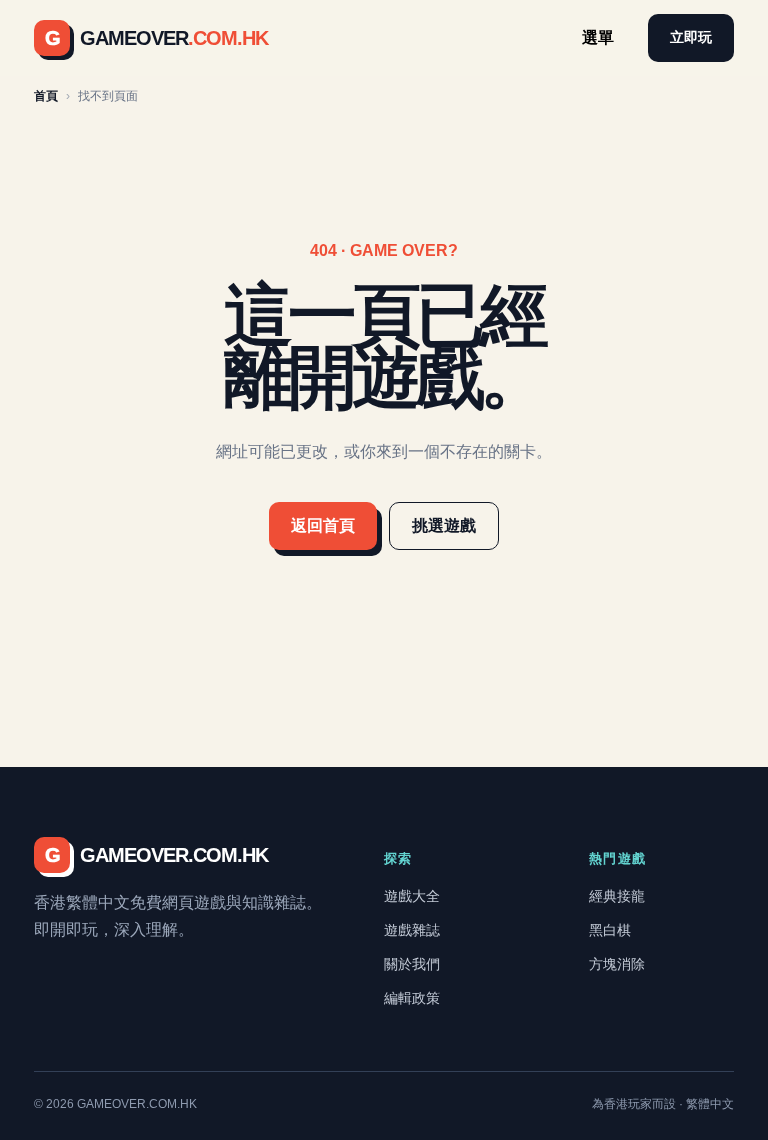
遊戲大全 (412, 896)
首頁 (46, 96)
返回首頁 (323, 525)
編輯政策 (412, 998)
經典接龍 (617, 896)
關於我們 (412, 964)
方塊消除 (617, 964)
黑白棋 (610, 930)
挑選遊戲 (444, 525)
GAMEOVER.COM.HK (156, 855)
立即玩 (691, 37)
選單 (598, 37)
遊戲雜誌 (412, 930)
